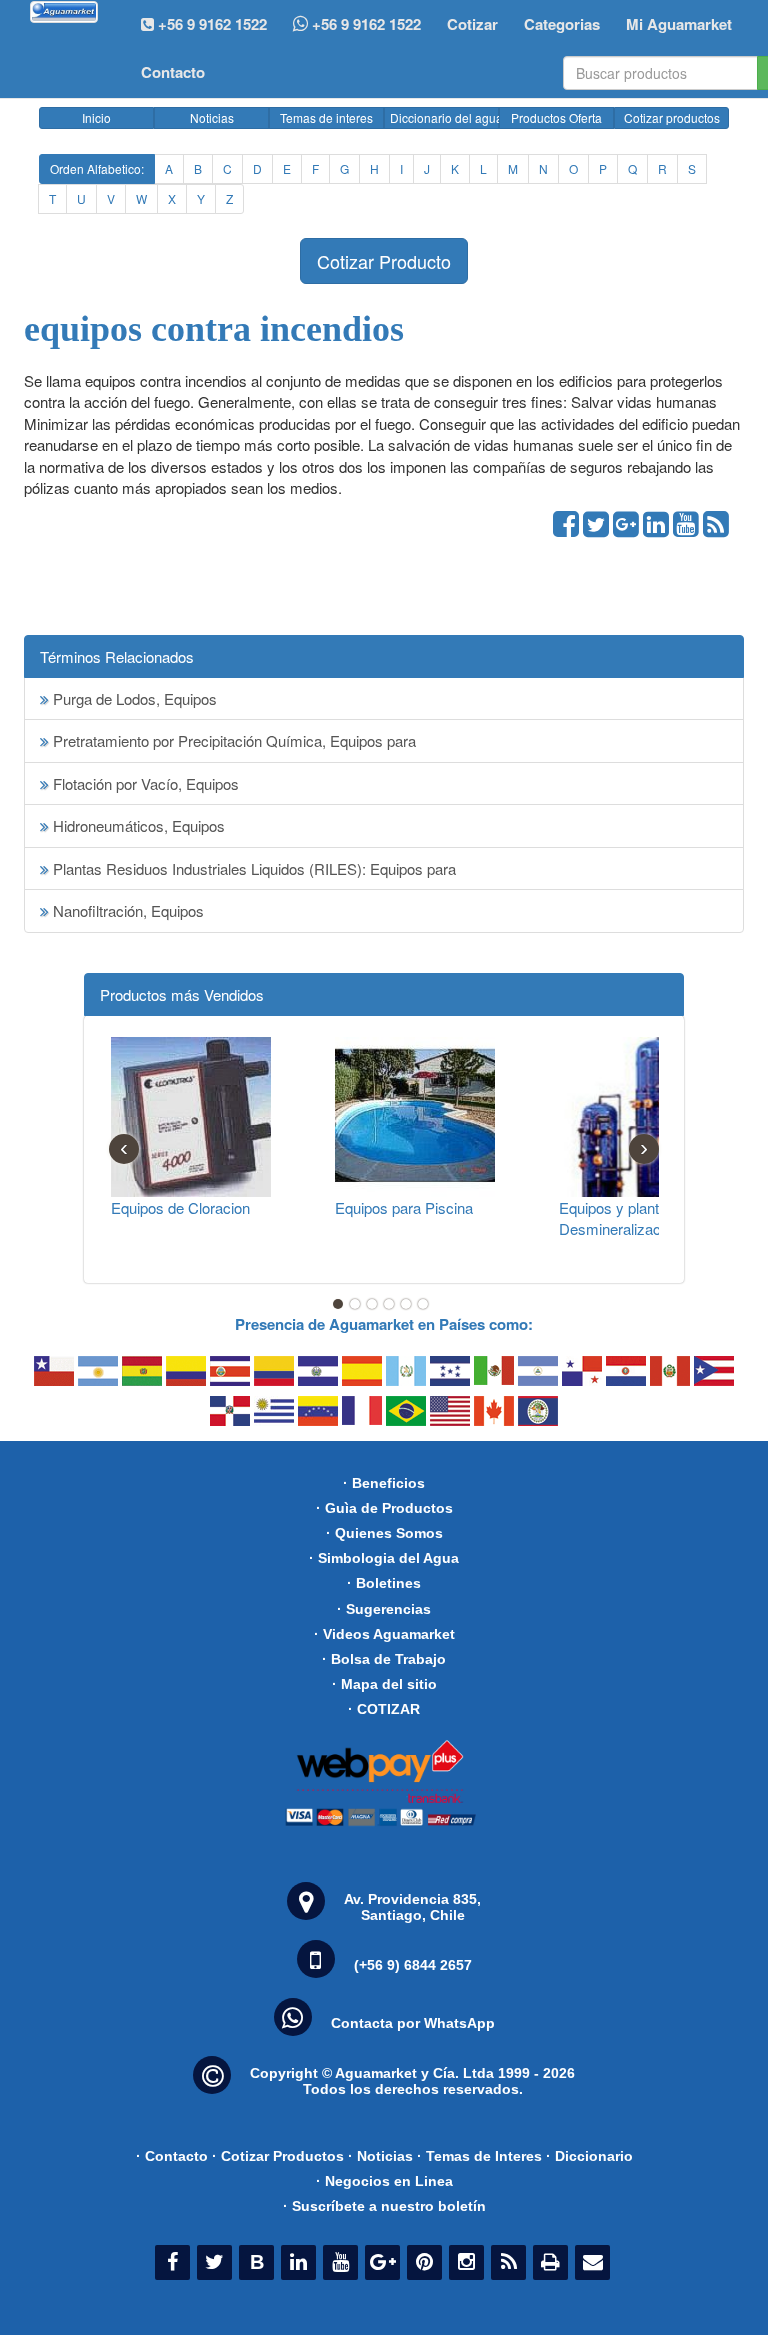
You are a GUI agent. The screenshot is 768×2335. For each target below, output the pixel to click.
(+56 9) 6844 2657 (413, 1965)
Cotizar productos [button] (672, 117)
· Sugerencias (384, 1609)
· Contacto (172, 2156)
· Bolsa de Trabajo (384, 1659)
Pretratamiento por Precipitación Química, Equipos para (232, 740)
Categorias (562, 24)
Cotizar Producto (384, 261)
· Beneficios (384, 1483)
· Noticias (380, 2156)
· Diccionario (589, 2156)
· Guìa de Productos (384, 1508)
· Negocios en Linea (384, 2181)
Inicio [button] (96, 117)
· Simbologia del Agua (384, 1558)
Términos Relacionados (117, 656)
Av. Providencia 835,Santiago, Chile (412, 1907)
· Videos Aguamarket (384, 1634)
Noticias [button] (212, 117)
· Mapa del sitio (384, 1684)
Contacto (173, 72)
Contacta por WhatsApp (413, 2023)
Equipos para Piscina (404, 1207)
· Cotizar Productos (278, 2156)
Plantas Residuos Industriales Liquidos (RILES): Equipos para (252, 868)
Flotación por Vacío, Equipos (144, 783)
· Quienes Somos (384, 1533)
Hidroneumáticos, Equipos (137, 825)
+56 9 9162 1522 (364, 24)
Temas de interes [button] (326, 117)
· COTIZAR (384, 1709)
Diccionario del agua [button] (444, 117)
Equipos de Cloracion (180, 1207)
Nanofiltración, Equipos (126, 910)
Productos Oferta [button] (556, 117)
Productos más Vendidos (182, 994)
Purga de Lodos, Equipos (133, 698)
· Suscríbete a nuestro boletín (384, 2206)
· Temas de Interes (479, 2156)
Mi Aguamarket (679, 24)
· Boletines (384, 1583)
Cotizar (472, 24)
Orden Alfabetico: (97, 168)
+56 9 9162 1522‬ (210, 24)
